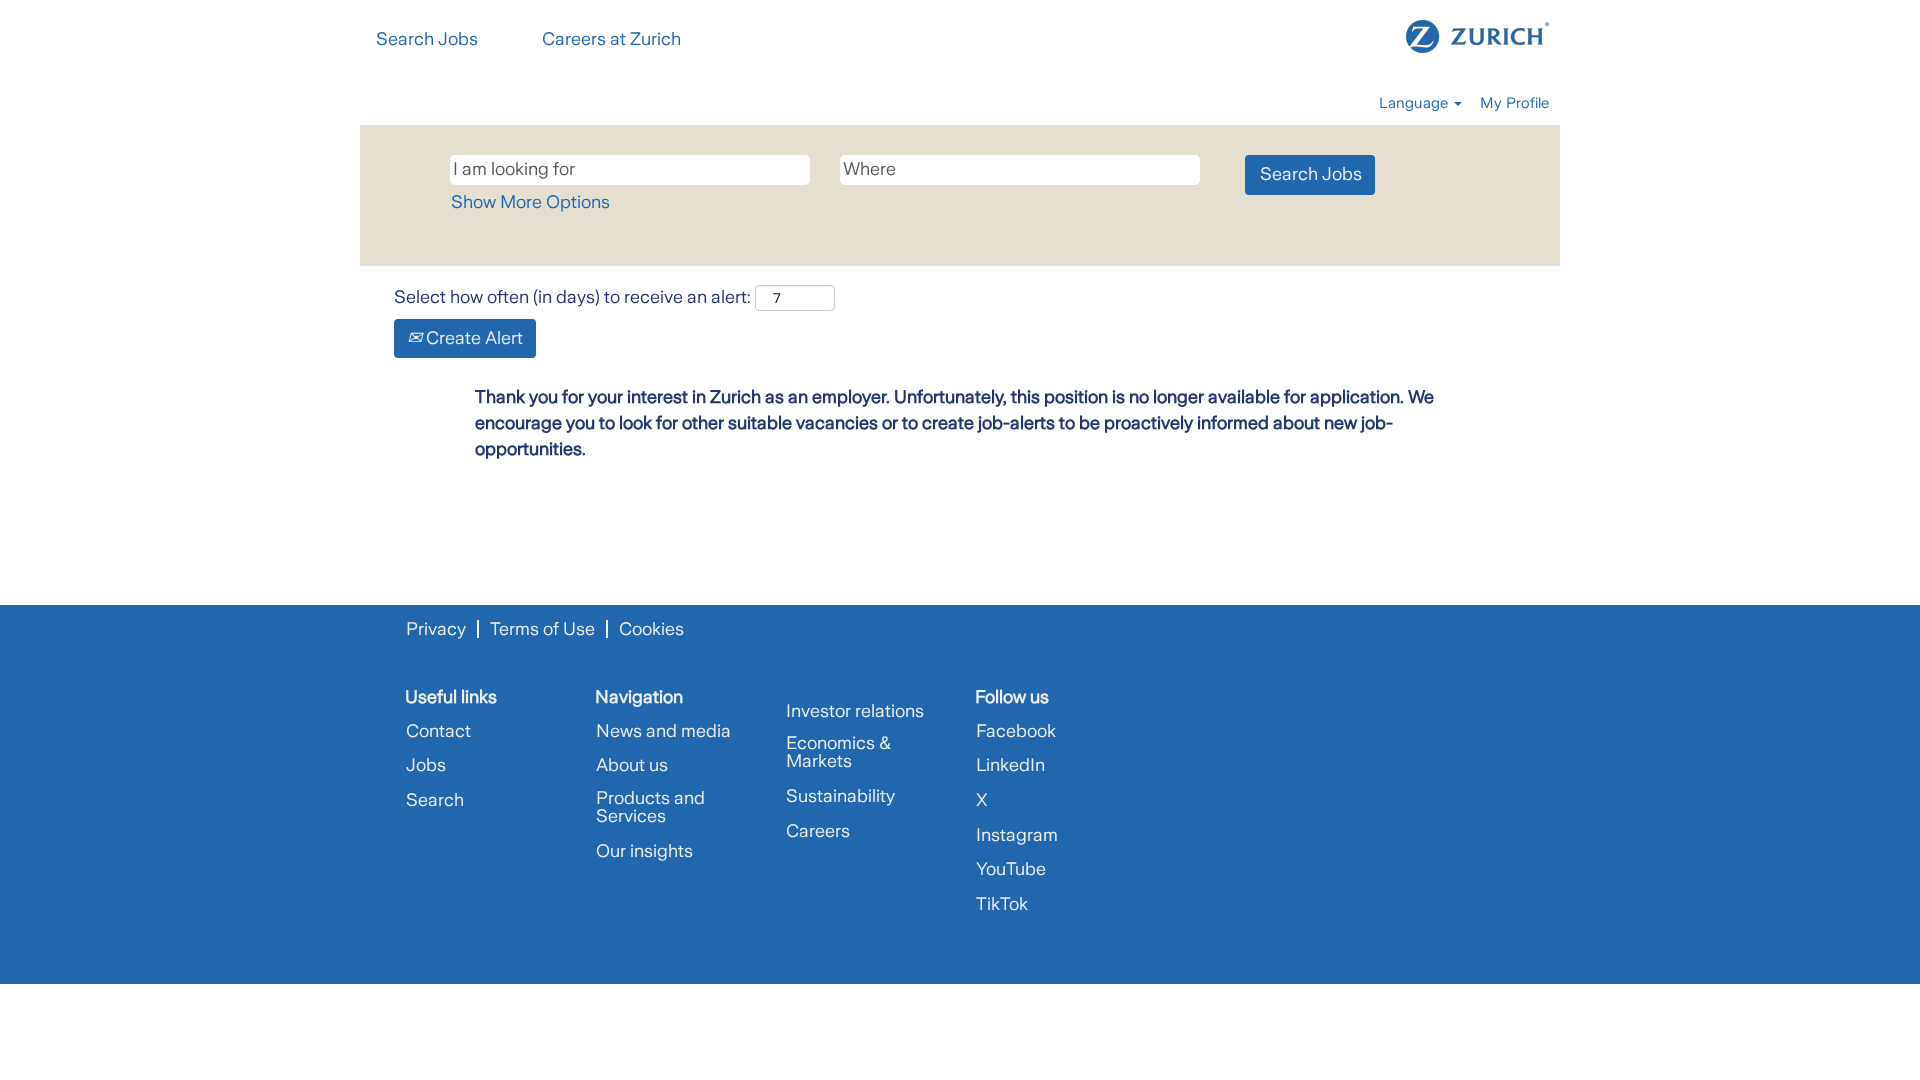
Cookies (651, 629)
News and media (663, 731)
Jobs (426, 765)
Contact (438, 731)
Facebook (1016, 731)
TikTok (1002, 904)
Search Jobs (427, 39)
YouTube (1011, 869)
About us (632, 765)
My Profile (1514, 103)
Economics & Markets (838, 752)
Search (435, 800)
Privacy (436, 629)
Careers (818, 831)
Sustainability (840, 796)
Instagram (1017, 835)
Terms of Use (542, 629)
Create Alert (472, 338)
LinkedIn (1010, 765)
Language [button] (1415, 103)
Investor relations (855, 711)
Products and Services (650, 807)
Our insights (644, 851)
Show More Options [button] (530, 202)
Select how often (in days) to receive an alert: (572, 297)
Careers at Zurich (611, 39)
